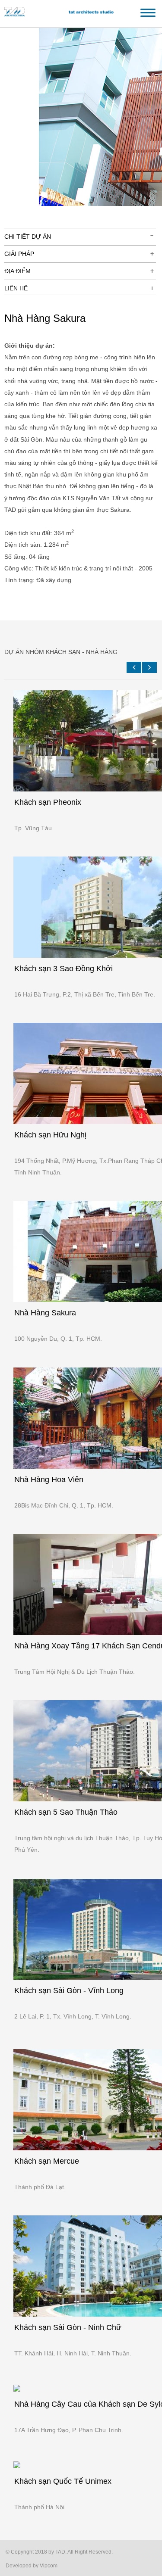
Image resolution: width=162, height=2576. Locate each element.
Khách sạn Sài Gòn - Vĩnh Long (69, 1990)
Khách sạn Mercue (47, 2161)
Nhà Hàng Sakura (45, 1313)
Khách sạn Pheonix (48, 802)
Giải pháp (19, 254)
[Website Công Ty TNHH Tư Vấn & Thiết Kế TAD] (64, 16)
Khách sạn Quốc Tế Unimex (63, 2481)
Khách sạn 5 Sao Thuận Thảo (66, 1812)
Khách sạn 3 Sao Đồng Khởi (64, 969)
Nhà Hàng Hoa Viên (49, 1480)
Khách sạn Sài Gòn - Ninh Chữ (68, 2327)
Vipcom (49, 2566)
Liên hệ (16, 288)
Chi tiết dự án (28, 237)
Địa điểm (17, 271)
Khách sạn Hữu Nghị (50, 1135)
